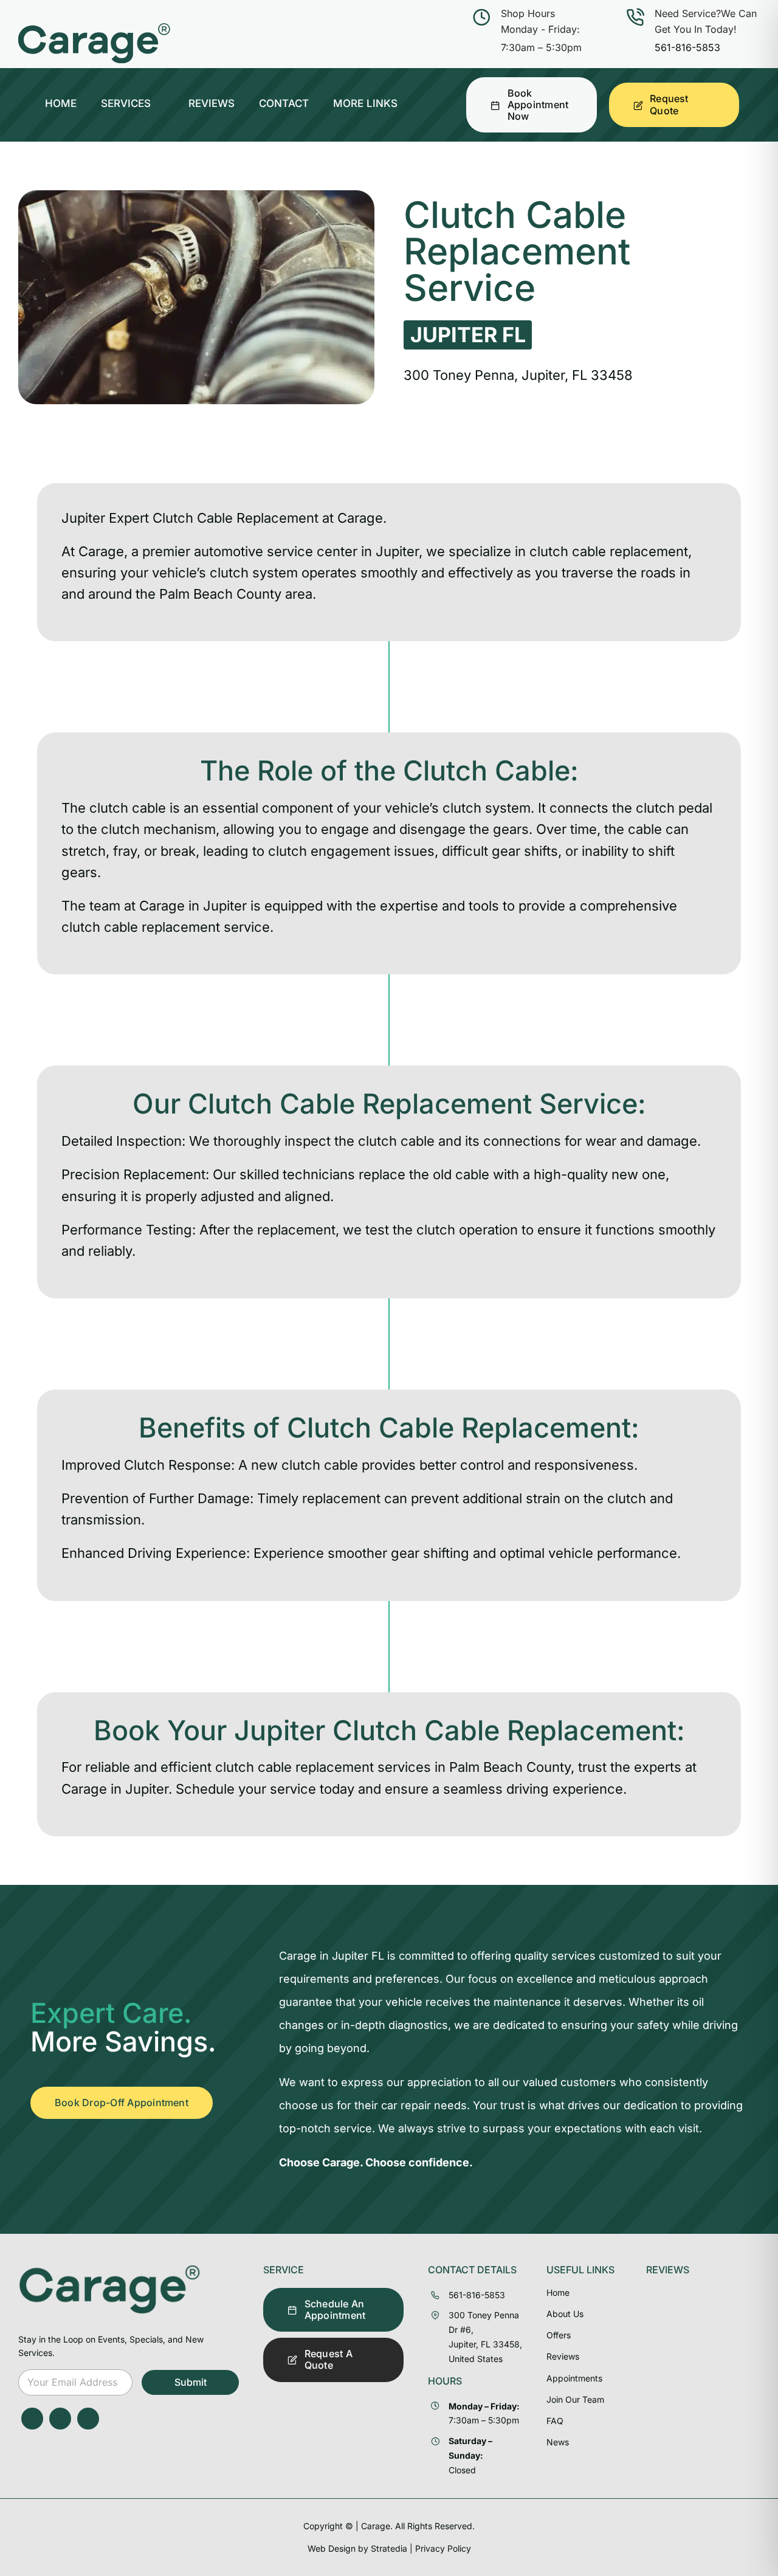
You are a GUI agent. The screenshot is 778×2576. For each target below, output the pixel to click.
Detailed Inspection (122, 1141)
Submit (191, 2382)
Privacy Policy (443, 2548)
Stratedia (389, 2548)
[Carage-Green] (109, 2269)
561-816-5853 (687, 47)
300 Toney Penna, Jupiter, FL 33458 (518, 375)
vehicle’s (412, 808)
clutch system (254, 573)
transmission (101, 1520)
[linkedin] (88, 2419)
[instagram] (60, 2419)
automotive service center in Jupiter (306, 551)
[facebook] (32, 2419)
